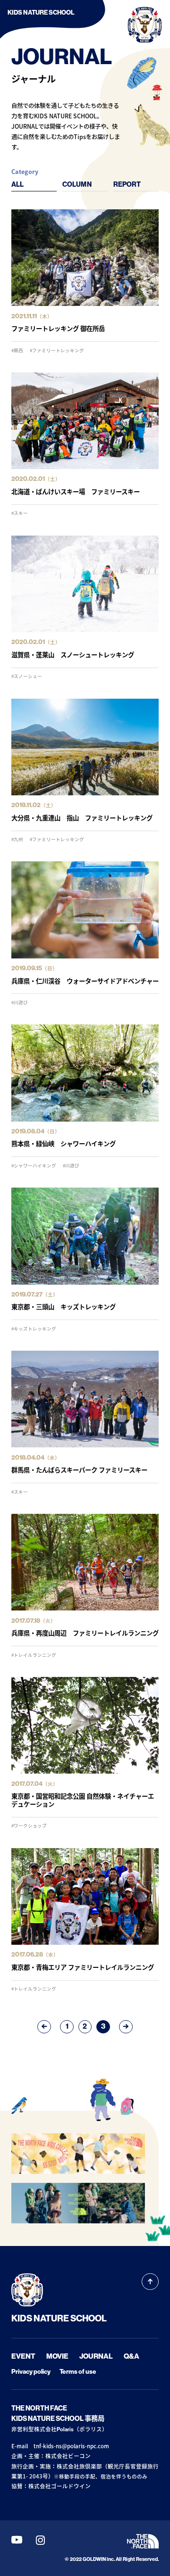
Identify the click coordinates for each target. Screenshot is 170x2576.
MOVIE (57, 2356)
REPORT (127, 185)
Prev (44, 2027)
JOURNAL (96, 2356)
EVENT (23, 2356)
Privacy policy (31, 2372)
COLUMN (77, 185)
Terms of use (78, 2372)
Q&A (132, 2356)
